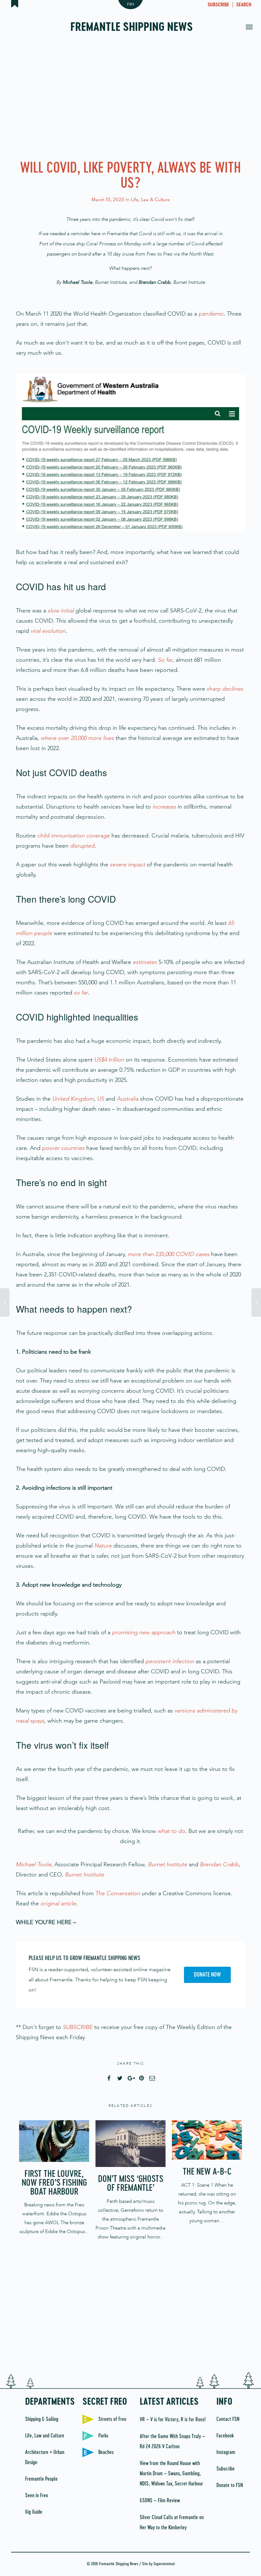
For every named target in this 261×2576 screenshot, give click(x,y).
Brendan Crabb (219, 1864)
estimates (145, 962)
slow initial (61, 611)
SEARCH (244, 5)
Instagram (226, 2452)
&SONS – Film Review (160, 2501)
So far (165, 660)
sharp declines (225, 689)
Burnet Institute (168, 1864)
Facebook (225, 2436)
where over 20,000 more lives (77, 738)
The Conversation (118, 1893)
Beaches (106, 2452)
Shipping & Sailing (42, 2419)
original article (58, 1903)
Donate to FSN (230, 2485)
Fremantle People (41, 2479)
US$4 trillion (109, 1060)
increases (164, 807)
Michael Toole (34, 1864)
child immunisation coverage (74, 836)
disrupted (82, 846)
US (101, 1099)
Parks (103, 2436)
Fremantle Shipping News (132, 28)
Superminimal (164, 2564)
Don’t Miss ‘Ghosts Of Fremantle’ (131, 2184)
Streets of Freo (112, 2419)
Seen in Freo (37, 2496)
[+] (54, 2141)
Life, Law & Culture (150, 200)
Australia (128, 1099)
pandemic (211, 314)
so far (81, 993)
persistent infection (170, 1661)
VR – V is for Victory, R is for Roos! (173, 2420)
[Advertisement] (130, 99)
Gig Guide (34, 2512)
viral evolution (48, 631)
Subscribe (226, 2469)
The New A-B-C (207, 2172)
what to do (171, 1831)
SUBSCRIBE (218, 5)
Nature (103, 1546)
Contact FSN (228, 2419)
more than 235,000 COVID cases (169, 1254)
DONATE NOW (207, 1975)
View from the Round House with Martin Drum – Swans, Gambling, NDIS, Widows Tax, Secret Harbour (171, 2474)
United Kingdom (73, 1099)
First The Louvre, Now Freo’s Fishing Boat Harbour (54, 2183)
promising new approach (144, 1632)
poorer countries (63, 1148)
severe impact (127, 864)
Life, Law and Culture (45, 2436)
